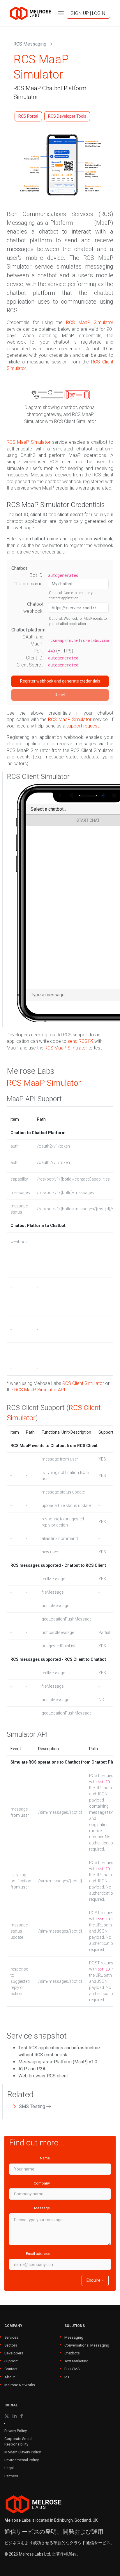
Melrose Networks (20, 2385)
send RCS (78, 1041)
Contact (11, 2369)
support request (83, 726)
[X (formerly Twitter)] (7, 2416)
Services (11, 2337)
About (10, 2377)
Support (11, 2361)
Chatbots (72, 2353)
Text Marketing (76, 2361)
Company (42, 2183)
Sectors (11, 2345)
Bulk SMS (72, 2369)
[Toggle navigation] (61, 13)
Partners (11, 2476)
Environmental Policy (22, 2460)
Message (42, 2208)
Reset (60, 695)
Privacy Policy (16, 2431)
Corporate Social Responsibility (18, 2441)
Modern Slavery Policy (23, 2452)
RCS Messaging (30, 44)
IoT (67, 2377)
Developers (14, 2353)
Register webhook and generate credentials (60, 681)
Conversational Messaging (87, 2345)
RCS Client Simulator (83, 1383)
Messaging (74, 2337)
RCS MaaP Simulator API (40, 1390)
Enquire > (95, 2280)
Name (45, 2158)
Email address (38, 2254)
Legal (9, 2468)
